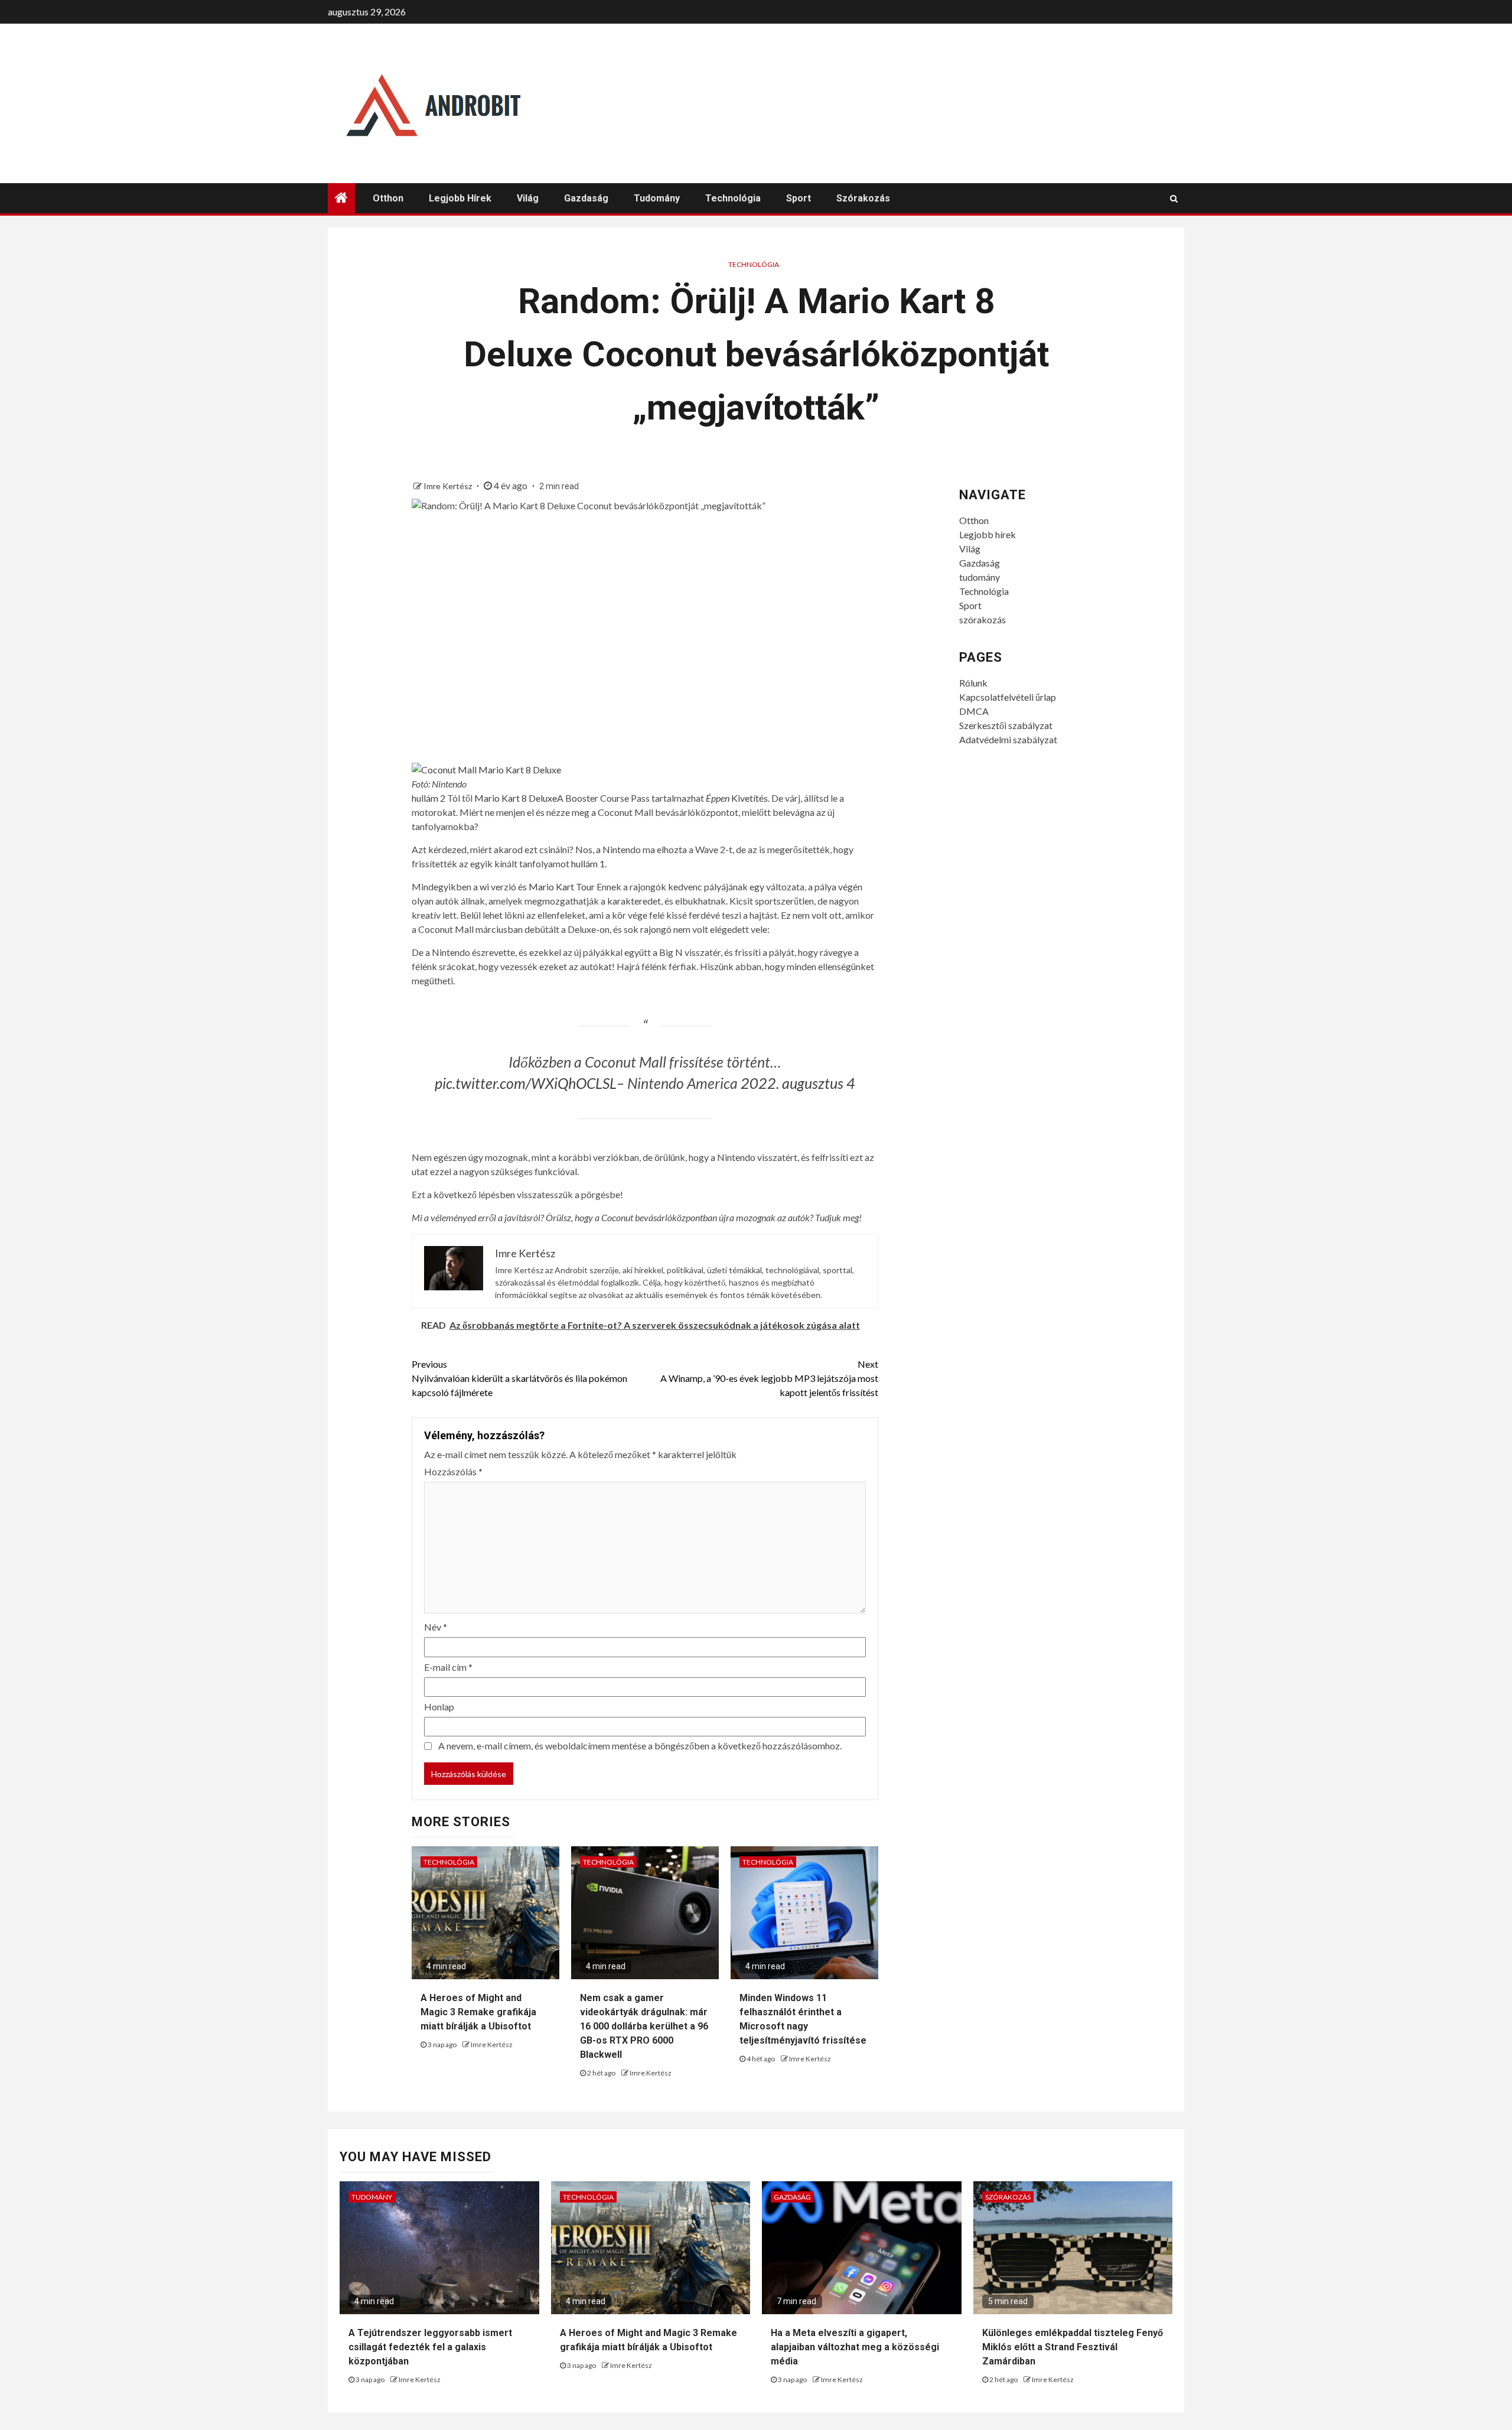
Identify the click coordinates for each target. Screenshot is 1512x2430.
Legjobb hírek (460, 198)
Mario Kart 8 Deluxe (516, 798)
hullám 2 (428, 798)
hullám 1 (588, 863)
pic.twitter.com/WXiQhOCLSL (526, 1083)
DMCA (974, 711)
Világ (528, 198)
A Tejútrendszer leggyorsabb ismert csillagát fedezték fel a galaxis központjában (430, 2347)
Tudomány (372, 2197)
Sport (799, 198)
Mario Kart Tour (562, 887)
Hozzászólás (453, 1471)
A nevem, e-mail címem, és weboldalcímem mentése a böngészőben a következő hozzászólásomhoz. (640, 1746)
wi (484, 887)
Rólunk (973, 683)
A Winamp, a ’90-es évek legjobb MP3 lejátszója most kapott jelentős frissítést (769, 1378)
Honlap (439, 1707)
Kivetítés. (738, 798)
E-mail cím (448, 1667)
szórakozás (863, 198)
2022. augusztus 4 (798, 1083)
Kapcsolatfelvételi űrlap (1008, 697)
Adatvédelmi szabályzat (1008, 739)
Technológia (733, 198)
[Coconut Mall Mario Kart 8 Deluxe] (486, 768)
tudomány (657, 198)
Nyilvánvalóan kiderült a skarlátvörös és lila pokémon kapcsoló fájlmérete (519, 1378)
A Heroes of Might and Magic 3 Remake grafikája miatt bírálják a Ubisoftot (478, 2012)
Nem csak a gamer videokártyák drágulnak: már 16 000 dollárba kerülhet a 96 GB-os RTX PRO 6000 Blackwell (644, 2026)
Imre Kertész (449, 486)
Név (436, 1627)
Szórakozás (1008, 2197)
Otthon (388, 198)
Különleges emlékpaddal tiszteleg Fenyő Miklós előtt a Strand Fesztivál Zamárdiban (1073, 2347)
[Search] (1174, 199)
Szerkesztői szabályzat (1006, 725)
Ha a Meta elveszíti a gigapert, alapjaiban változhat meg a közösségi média (855, 2347)
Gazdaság (586, 198)
